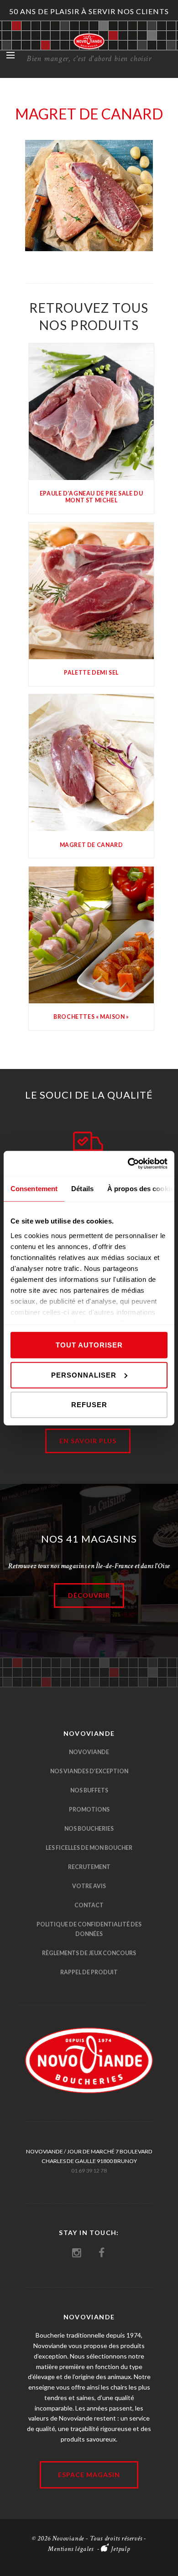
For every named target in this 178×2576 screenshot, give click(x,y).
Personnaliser (84, 1375)
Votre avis (89, 1886)
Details (92, 413)
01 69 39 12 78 (89, 2171)
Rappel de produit (89, 1972)
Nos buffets (89, 1790)
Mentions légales (71, 2549)
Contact (89, 1905)
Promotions (89, 1809)
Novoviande (89, 1752)
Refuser (89, 1405)
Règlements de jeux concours (89, 1953)
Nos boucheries (89, 1829)
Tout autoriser (89, 1345)
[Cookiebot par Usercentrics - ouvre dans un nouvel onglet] (128, 1163)
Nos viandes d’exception (89, 1771)
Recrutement (89, 1867)
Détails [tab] (82, 1189)
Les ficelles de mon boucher (89, 1848)
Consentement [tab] (34, 1189)
